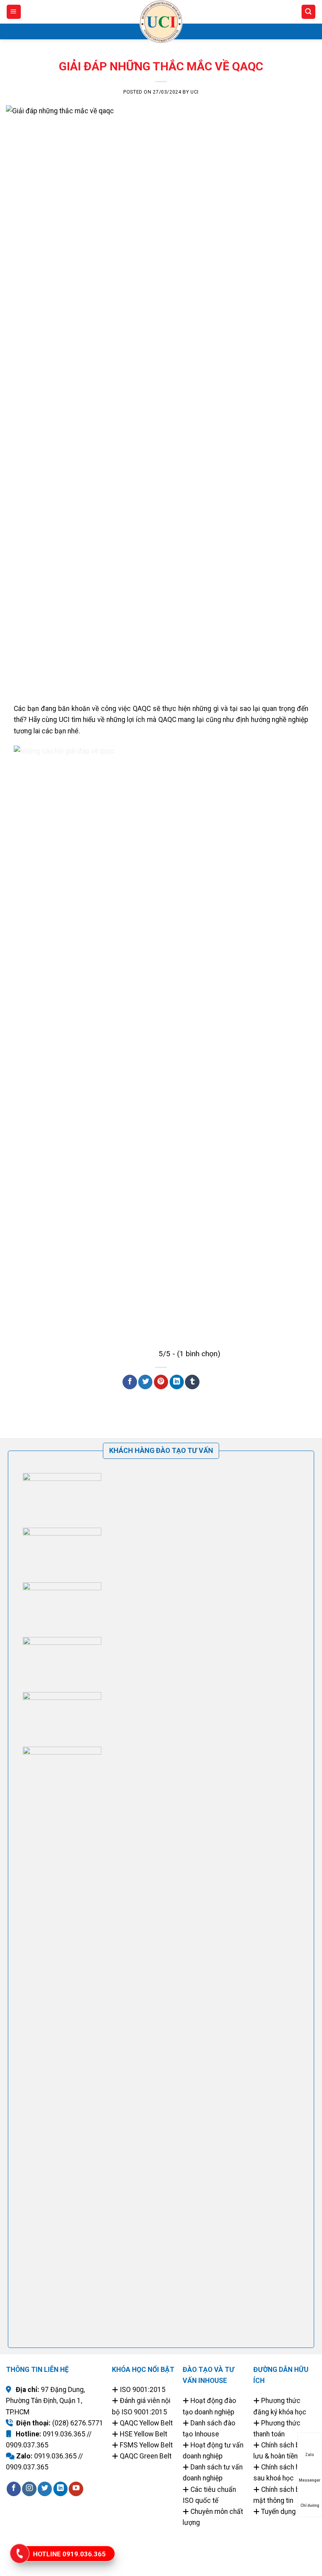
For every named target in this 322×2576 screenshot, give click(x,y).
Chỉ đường (310, 2505)
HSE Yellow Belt (144, 2434)
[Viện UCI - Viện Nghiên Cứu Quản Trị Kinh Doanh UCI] (161, 22)
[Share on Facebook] (130, 1382)
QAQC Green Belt (146, 2456)
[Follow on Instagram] (29, 2489)
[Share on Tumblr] (192, 1382)
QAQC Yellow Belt (146, 2423)
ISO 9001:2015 (143, 2390)
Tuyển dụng (278, 2512)
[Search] (308, 12)
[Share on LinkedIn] (177, 1382)
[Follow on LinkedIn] (60, 2489)
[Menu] (14, 12)
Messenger (310, 2480)
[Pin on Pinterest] (161, 1382)
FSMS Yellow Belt (146, 2445)
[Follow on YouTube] (76, 2489)
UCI (195, 92)
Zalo (310, 2455)
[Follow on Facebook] (14, 2489)
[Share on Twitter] (145, 1382)
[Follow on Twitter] (45, 2489)
